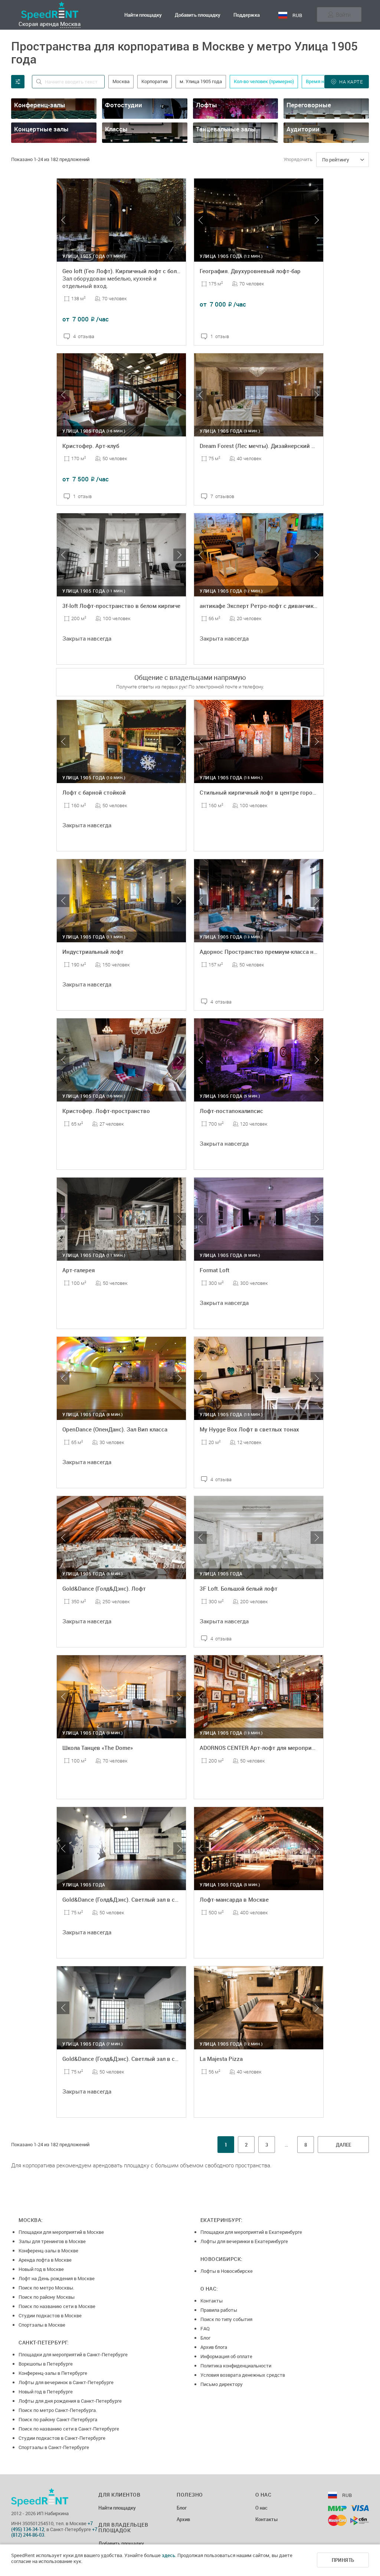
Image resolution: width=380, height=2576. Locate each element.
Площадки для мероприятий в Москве (61, 2232)
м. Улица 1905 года (201, 81)
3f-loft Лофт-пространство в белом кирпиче (121, 606)
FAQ (205, 2328)
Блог (205, 2338)
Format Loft (214, 1270)
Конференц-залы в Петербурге (53, 2373)
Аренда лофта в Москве (45, 2260)
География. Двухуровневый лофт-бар (250, 271)
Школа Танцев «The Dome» (98, 1748)
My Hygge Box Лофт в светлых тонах (249, 1429)
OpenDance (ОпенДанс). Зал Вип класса (115, 1429)
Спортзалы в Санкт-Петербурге (54, 2447)
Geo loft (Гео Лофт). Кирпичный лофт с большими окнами (139, 271)
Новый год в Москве (41, 2269)
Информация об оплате (226, 2356)
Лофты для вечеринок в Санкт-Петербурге (66, 2382)
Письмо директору (222, 2384)
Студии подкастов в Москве (50, 2315)
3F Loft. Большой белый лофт (239, 1588)
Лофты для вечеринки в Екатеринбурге (244, 2241)
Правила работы (219, 2310)
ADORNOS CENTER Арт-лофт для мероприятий (262, 1748)
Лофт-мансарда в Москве (234, 1899)
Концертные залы (41, 129)
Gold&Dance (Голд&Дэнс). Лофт (104, 1588)
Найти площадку (143, 15)
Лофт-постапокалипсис (231, 1111)
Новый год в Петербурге (46, 2392)
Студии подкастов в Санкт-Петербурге (62, 2438)
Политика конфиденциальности (236, 2366)
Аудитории (303, 129)
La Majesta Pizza (221, 2059)
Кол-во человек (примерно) (264, 81)
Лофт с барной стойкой (94, 792)
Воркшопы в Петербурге (46, 2364)
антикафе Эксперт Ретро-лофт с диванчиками (262, 606)
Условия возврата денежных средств (243, 2375)
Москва (70, 24)
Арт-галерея (79, 1270)
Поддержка (247, 15)
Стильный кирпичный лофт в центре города (259, 792)
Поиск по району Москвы (47, 2297)
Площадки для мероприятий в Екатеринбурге (251, 2232)
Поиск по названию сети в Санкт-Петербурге (69, 2429)
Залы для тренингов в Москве (52, 2241)
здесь (168, 2555)
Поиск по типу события (226, 2319)
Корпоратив (155, 81)
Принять (343, 2560)
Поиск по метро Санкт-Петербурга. (58, 2410)
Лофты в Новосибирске (227, 2271)
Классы (116, 129)
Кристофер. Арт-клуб (91, 446)
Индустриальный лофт (93, 952)
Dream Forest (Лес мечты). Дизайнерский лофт (262, 446)
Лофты (207, 105)
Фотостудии (124, 105)
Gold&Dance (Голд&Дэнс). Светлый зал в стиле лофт (132, 1899)
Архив (183, 2520)
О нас (261, 2508)
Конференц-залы (40, 105)
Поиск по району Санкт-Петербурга (58, 2419)
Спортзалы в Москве (42, 2325)
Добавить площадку (198, 15)
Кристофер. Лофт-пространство (106, 1111)
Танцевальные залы (226, 129)
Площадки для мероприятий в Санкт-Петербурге (73, 2354)
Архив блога (214, 2347)
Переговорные (309, 105)
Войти (343, 14)
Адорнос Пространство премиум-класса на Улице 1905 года (281, 952)
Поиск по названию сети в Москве (57, 2306)
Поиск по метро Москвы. (46, 2288)
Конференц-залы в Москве (48, 2251)
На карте (351, 82)
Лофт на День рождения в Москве (57, 2278)
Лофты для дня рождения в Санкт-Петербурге (70, 2401)
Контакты (212, 2301)
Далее (343, 2145)
